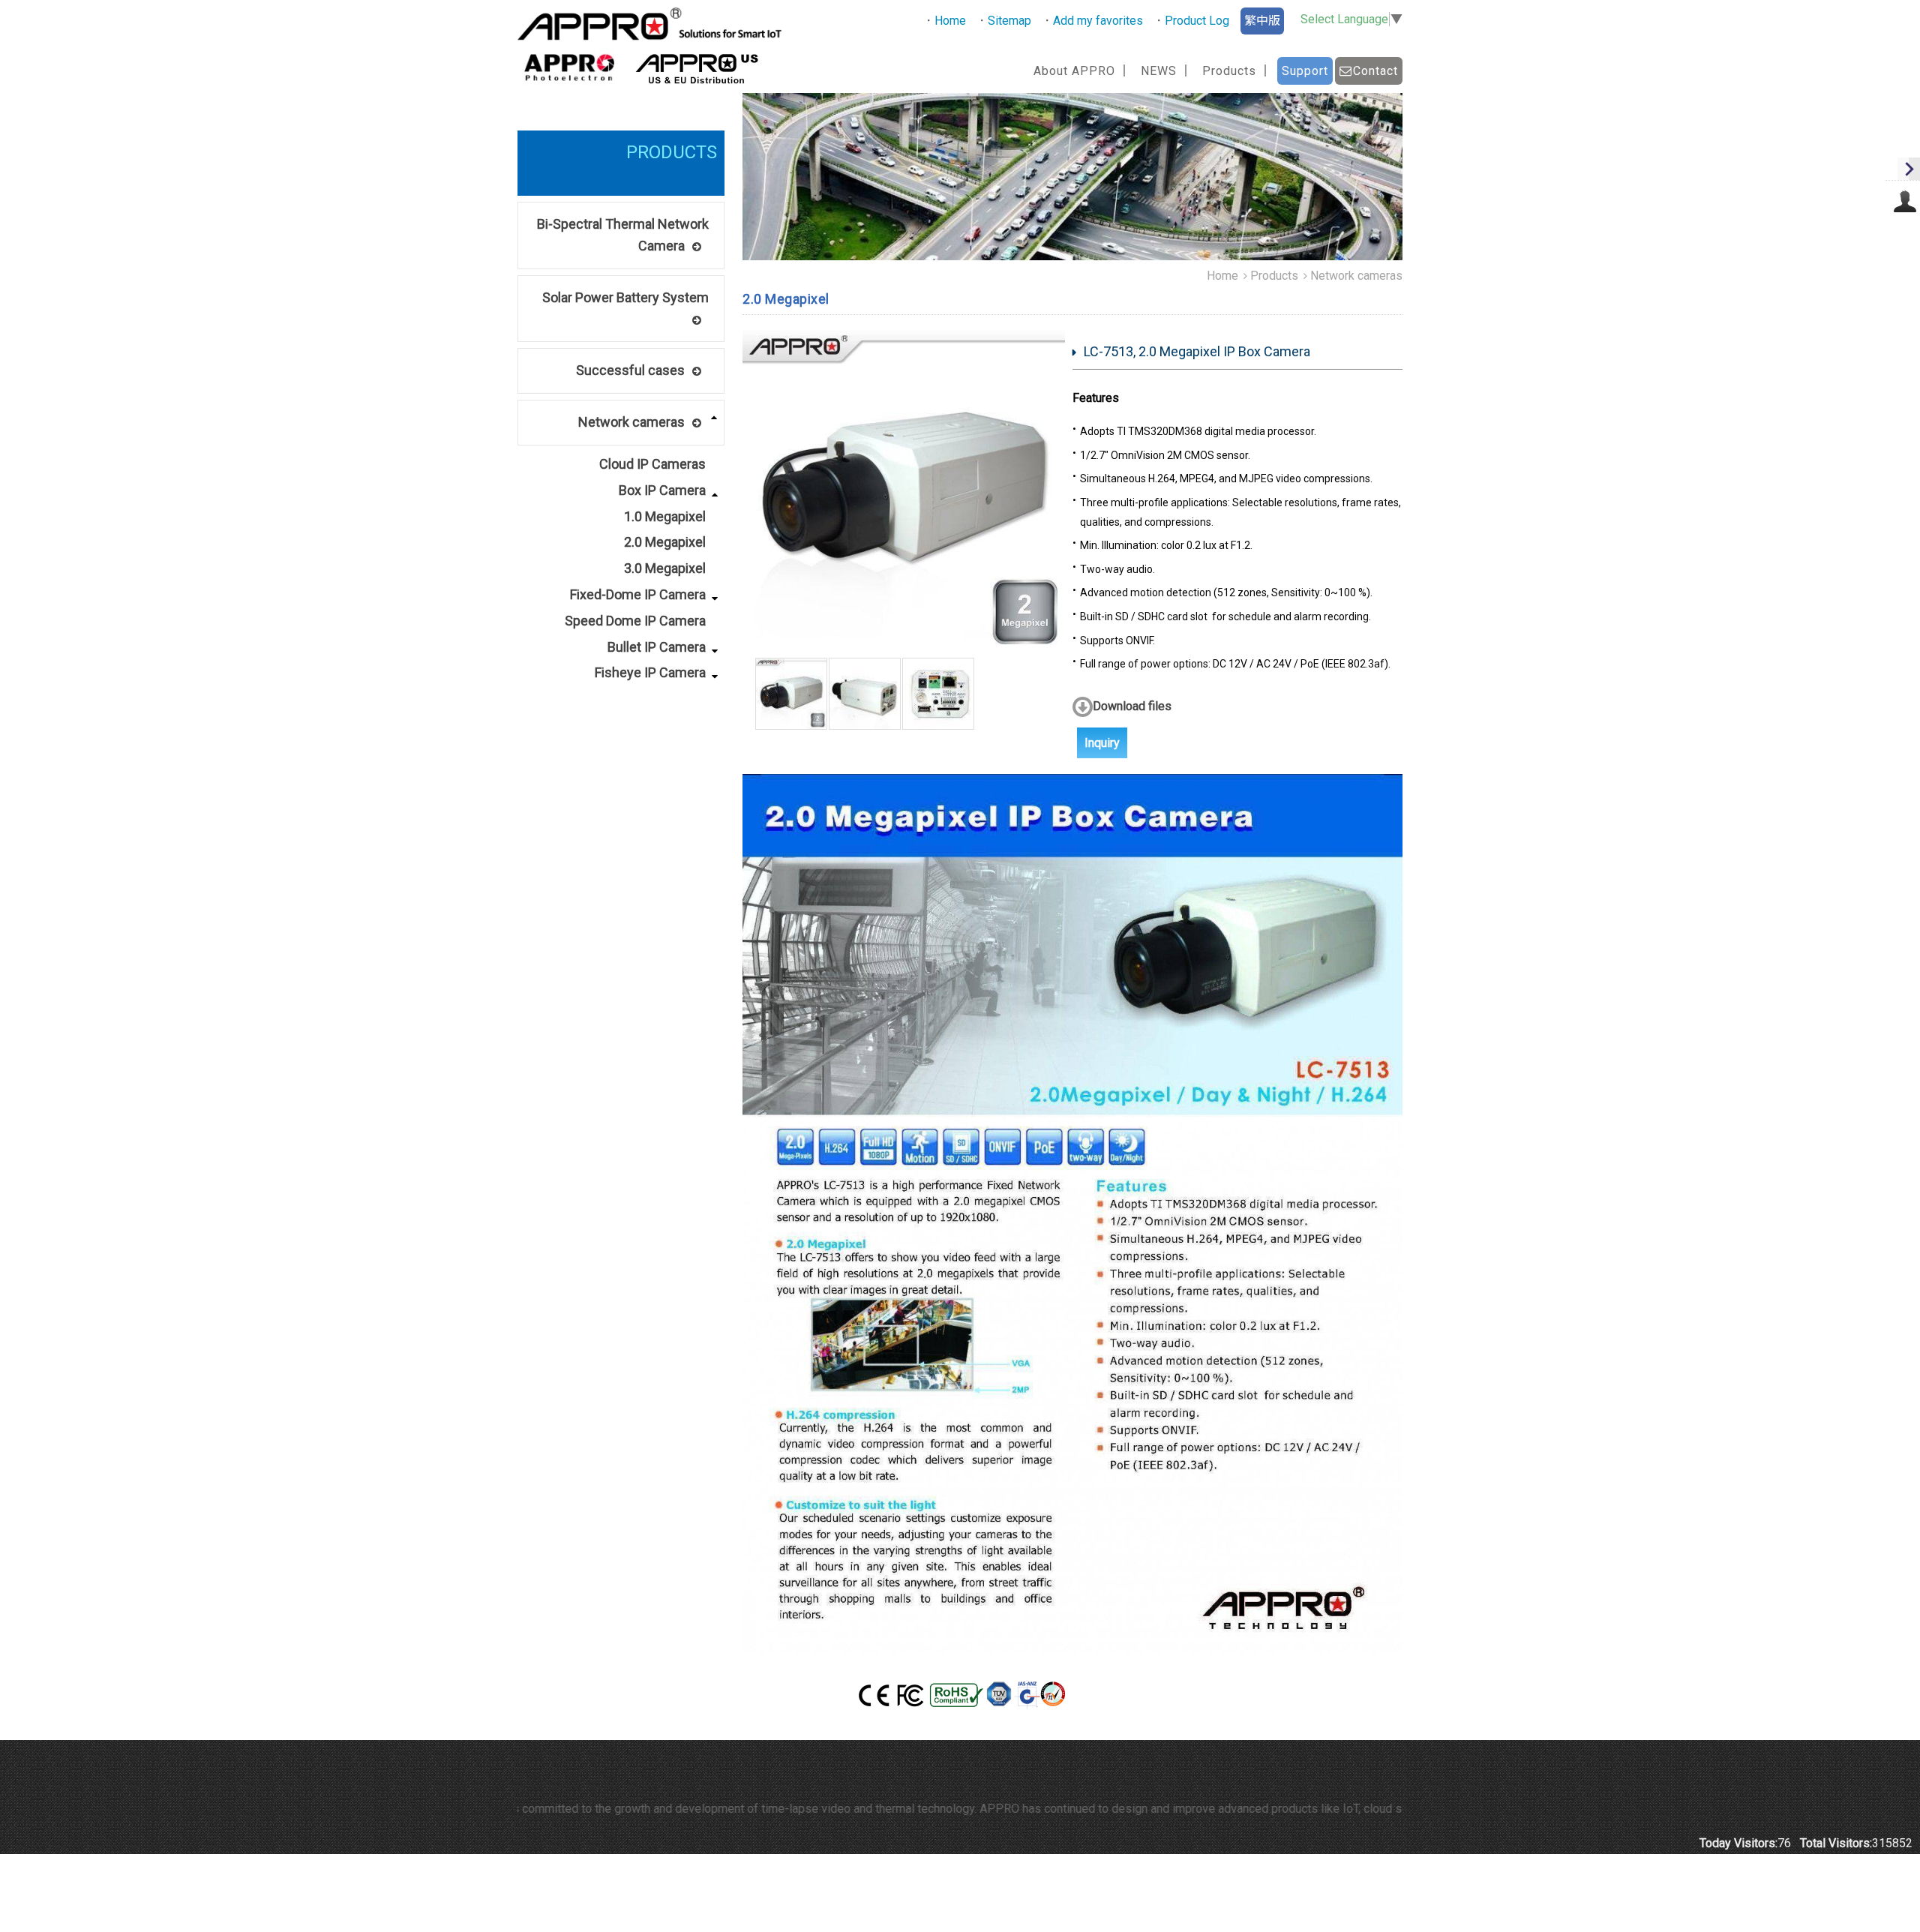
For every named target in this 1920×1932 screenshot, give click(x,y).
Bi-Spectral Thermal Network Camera (623, 235)
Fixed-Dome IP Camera (638, 594)
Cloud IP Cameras (652, 464)
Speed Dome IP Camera (635, 621)
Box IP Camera (662, 490)
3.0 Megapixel (665, 568)
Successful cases (630, 370)
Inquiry (1102, 743)
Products (1274, 276)
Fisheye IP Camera (650, 672)
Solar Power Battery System (625, 297)
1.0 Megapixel (665, 516)
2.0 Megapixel (665, 542)
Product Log (1197, 21)
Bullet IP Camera (657, 647)
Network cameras (631, 422)
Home (1222, 276)
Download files (1132, 706)
